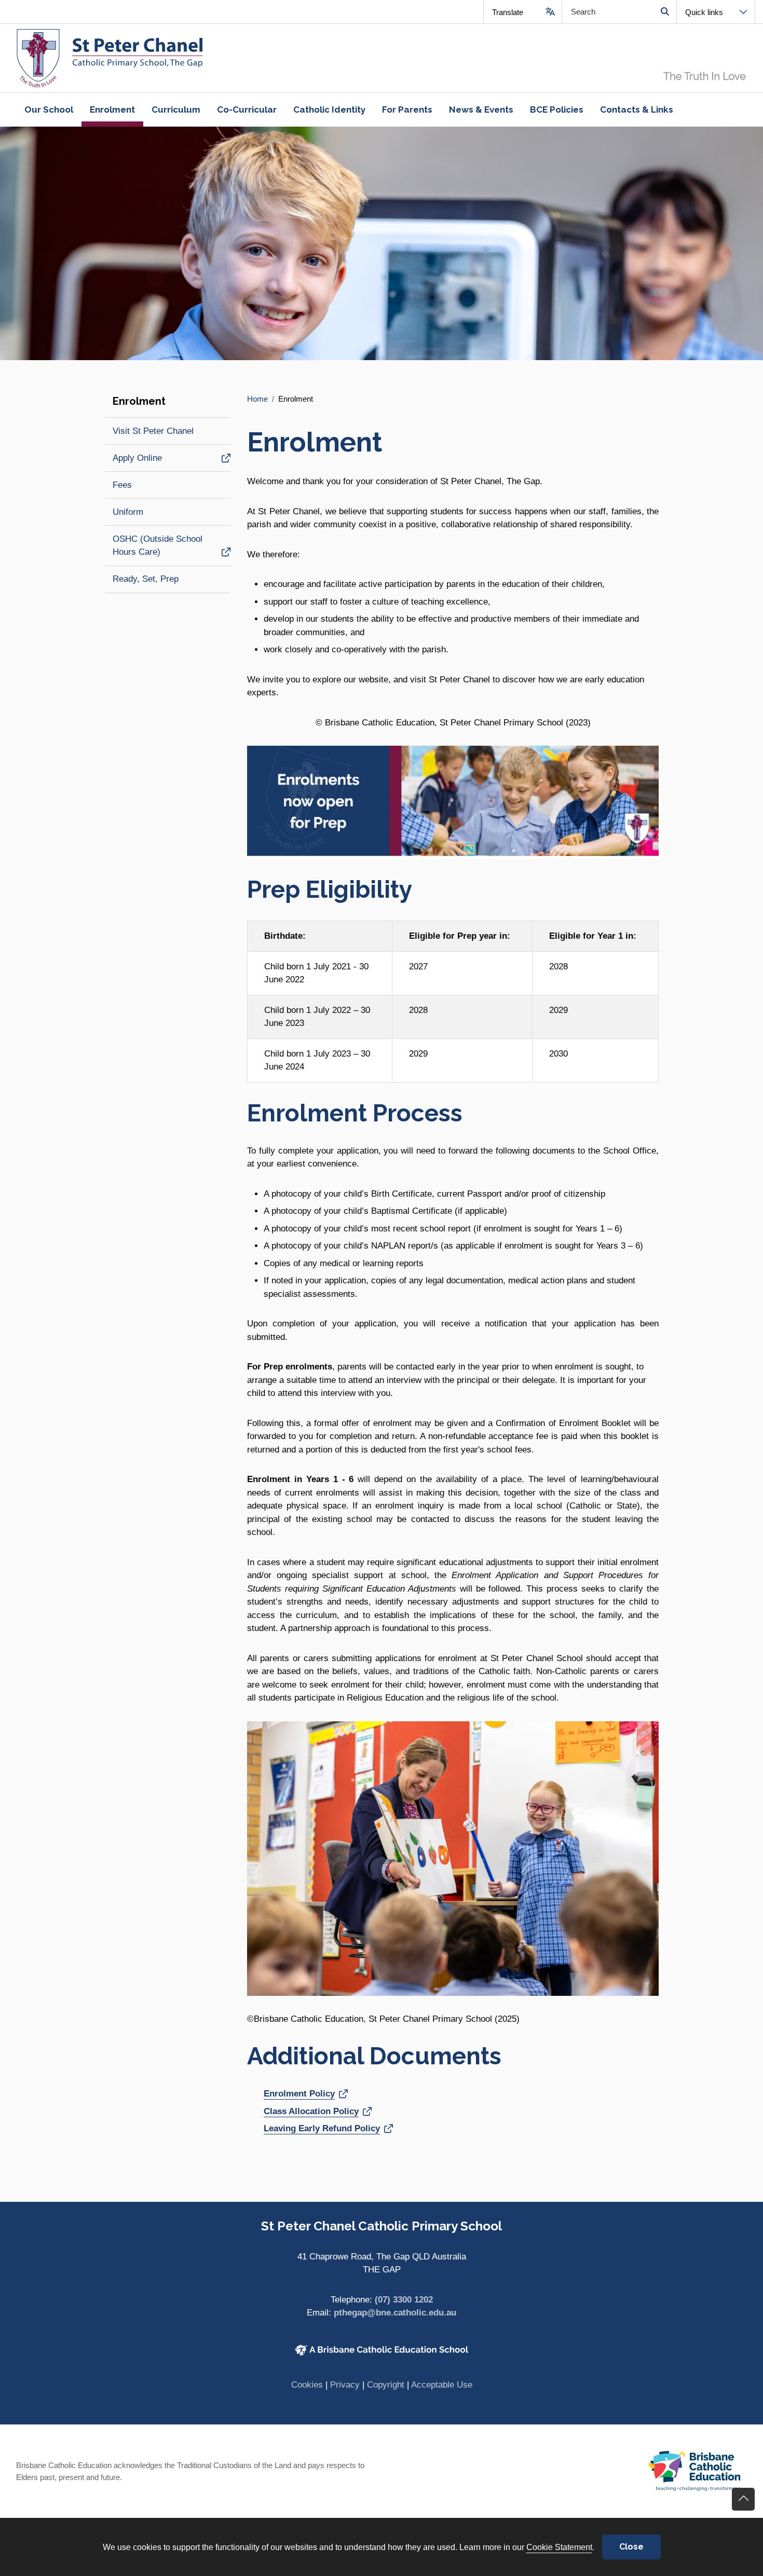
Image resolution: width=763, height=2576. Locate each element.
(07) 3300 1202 (404, 2300)
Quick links (704, 12)
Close (631, 2547)
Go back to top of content (743, 2499)
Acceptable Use (442, 2385)
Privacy (345, 2385)
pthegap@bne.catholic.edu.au (395, 2313)
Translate (508, 12)
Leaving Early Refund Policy (322, 2128)
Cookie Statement (559, 2547)
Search (665, 12)
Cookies (307, 2385)
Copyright (386, 2385)
